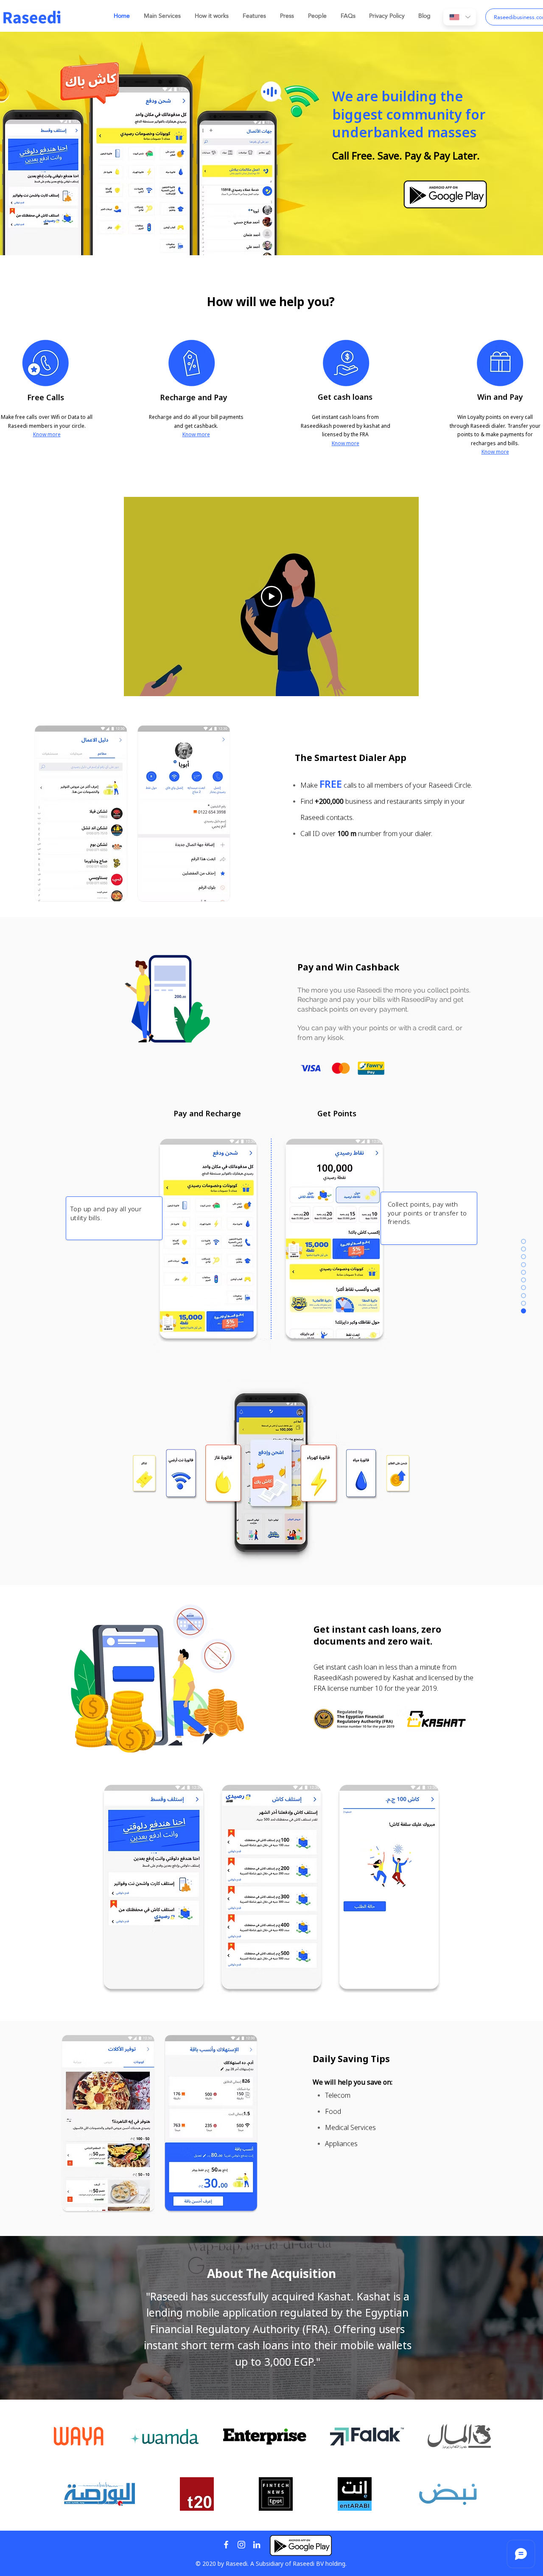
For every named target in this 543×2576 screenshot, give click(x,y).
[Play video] (271, 597)
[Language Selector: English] (460, 17)
